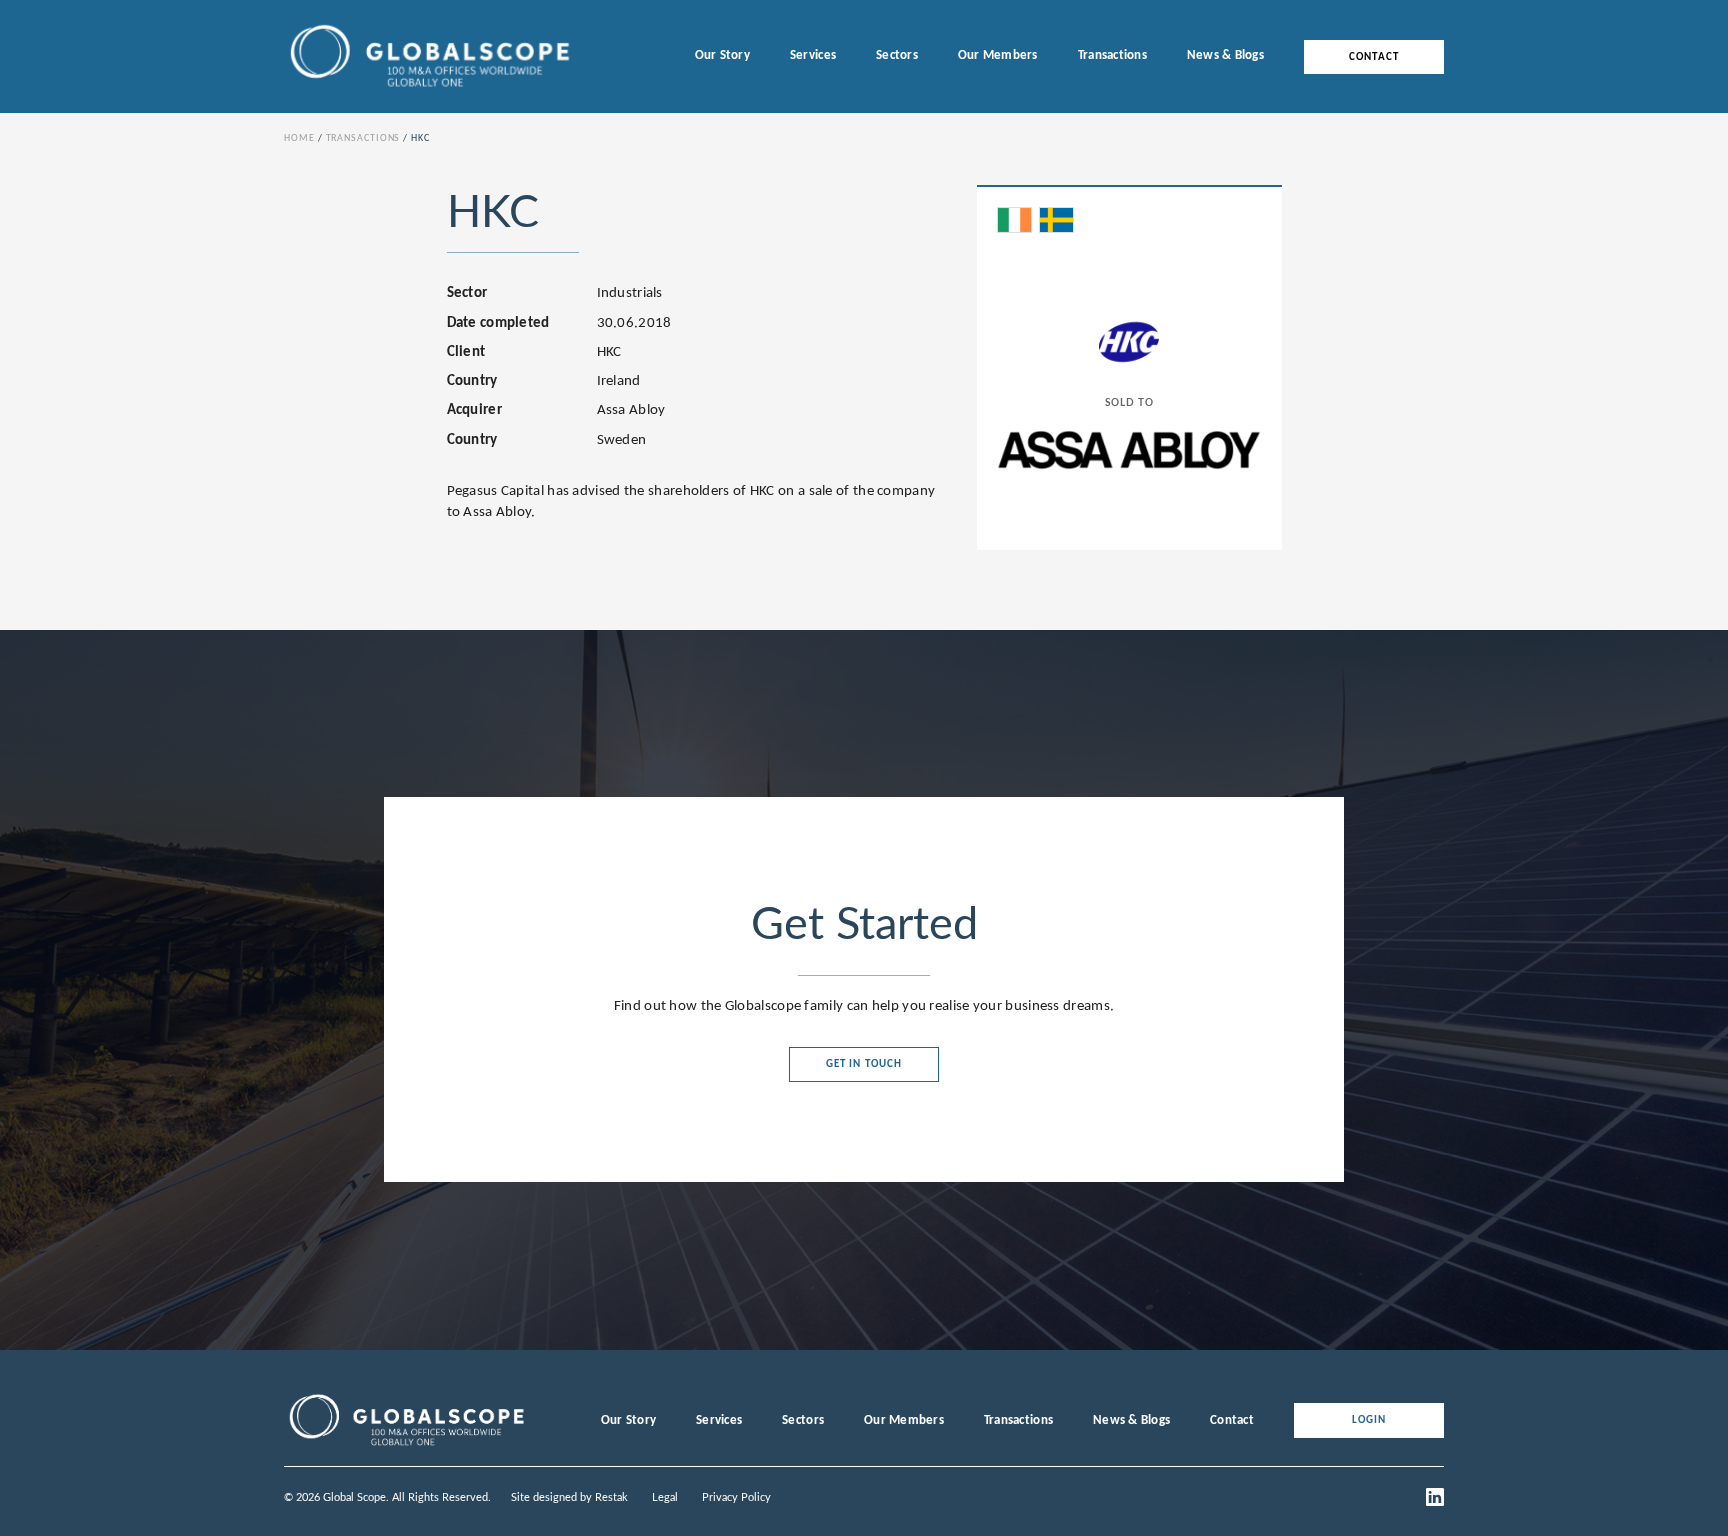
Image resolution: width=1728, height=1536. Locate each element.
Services (813, 55)
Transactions (1112, 55)
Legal (665, 1497)
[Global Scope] (406, 1446)
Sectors (897, 55)
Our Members (998, 55)
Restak (611, 1497)
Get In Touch (864, 1064)
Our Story (722, 55)
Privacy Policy (736, 1497)
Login (1369, 1420)
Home (299, 138)
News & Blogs (1225, 55)
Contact (1374, 56)
